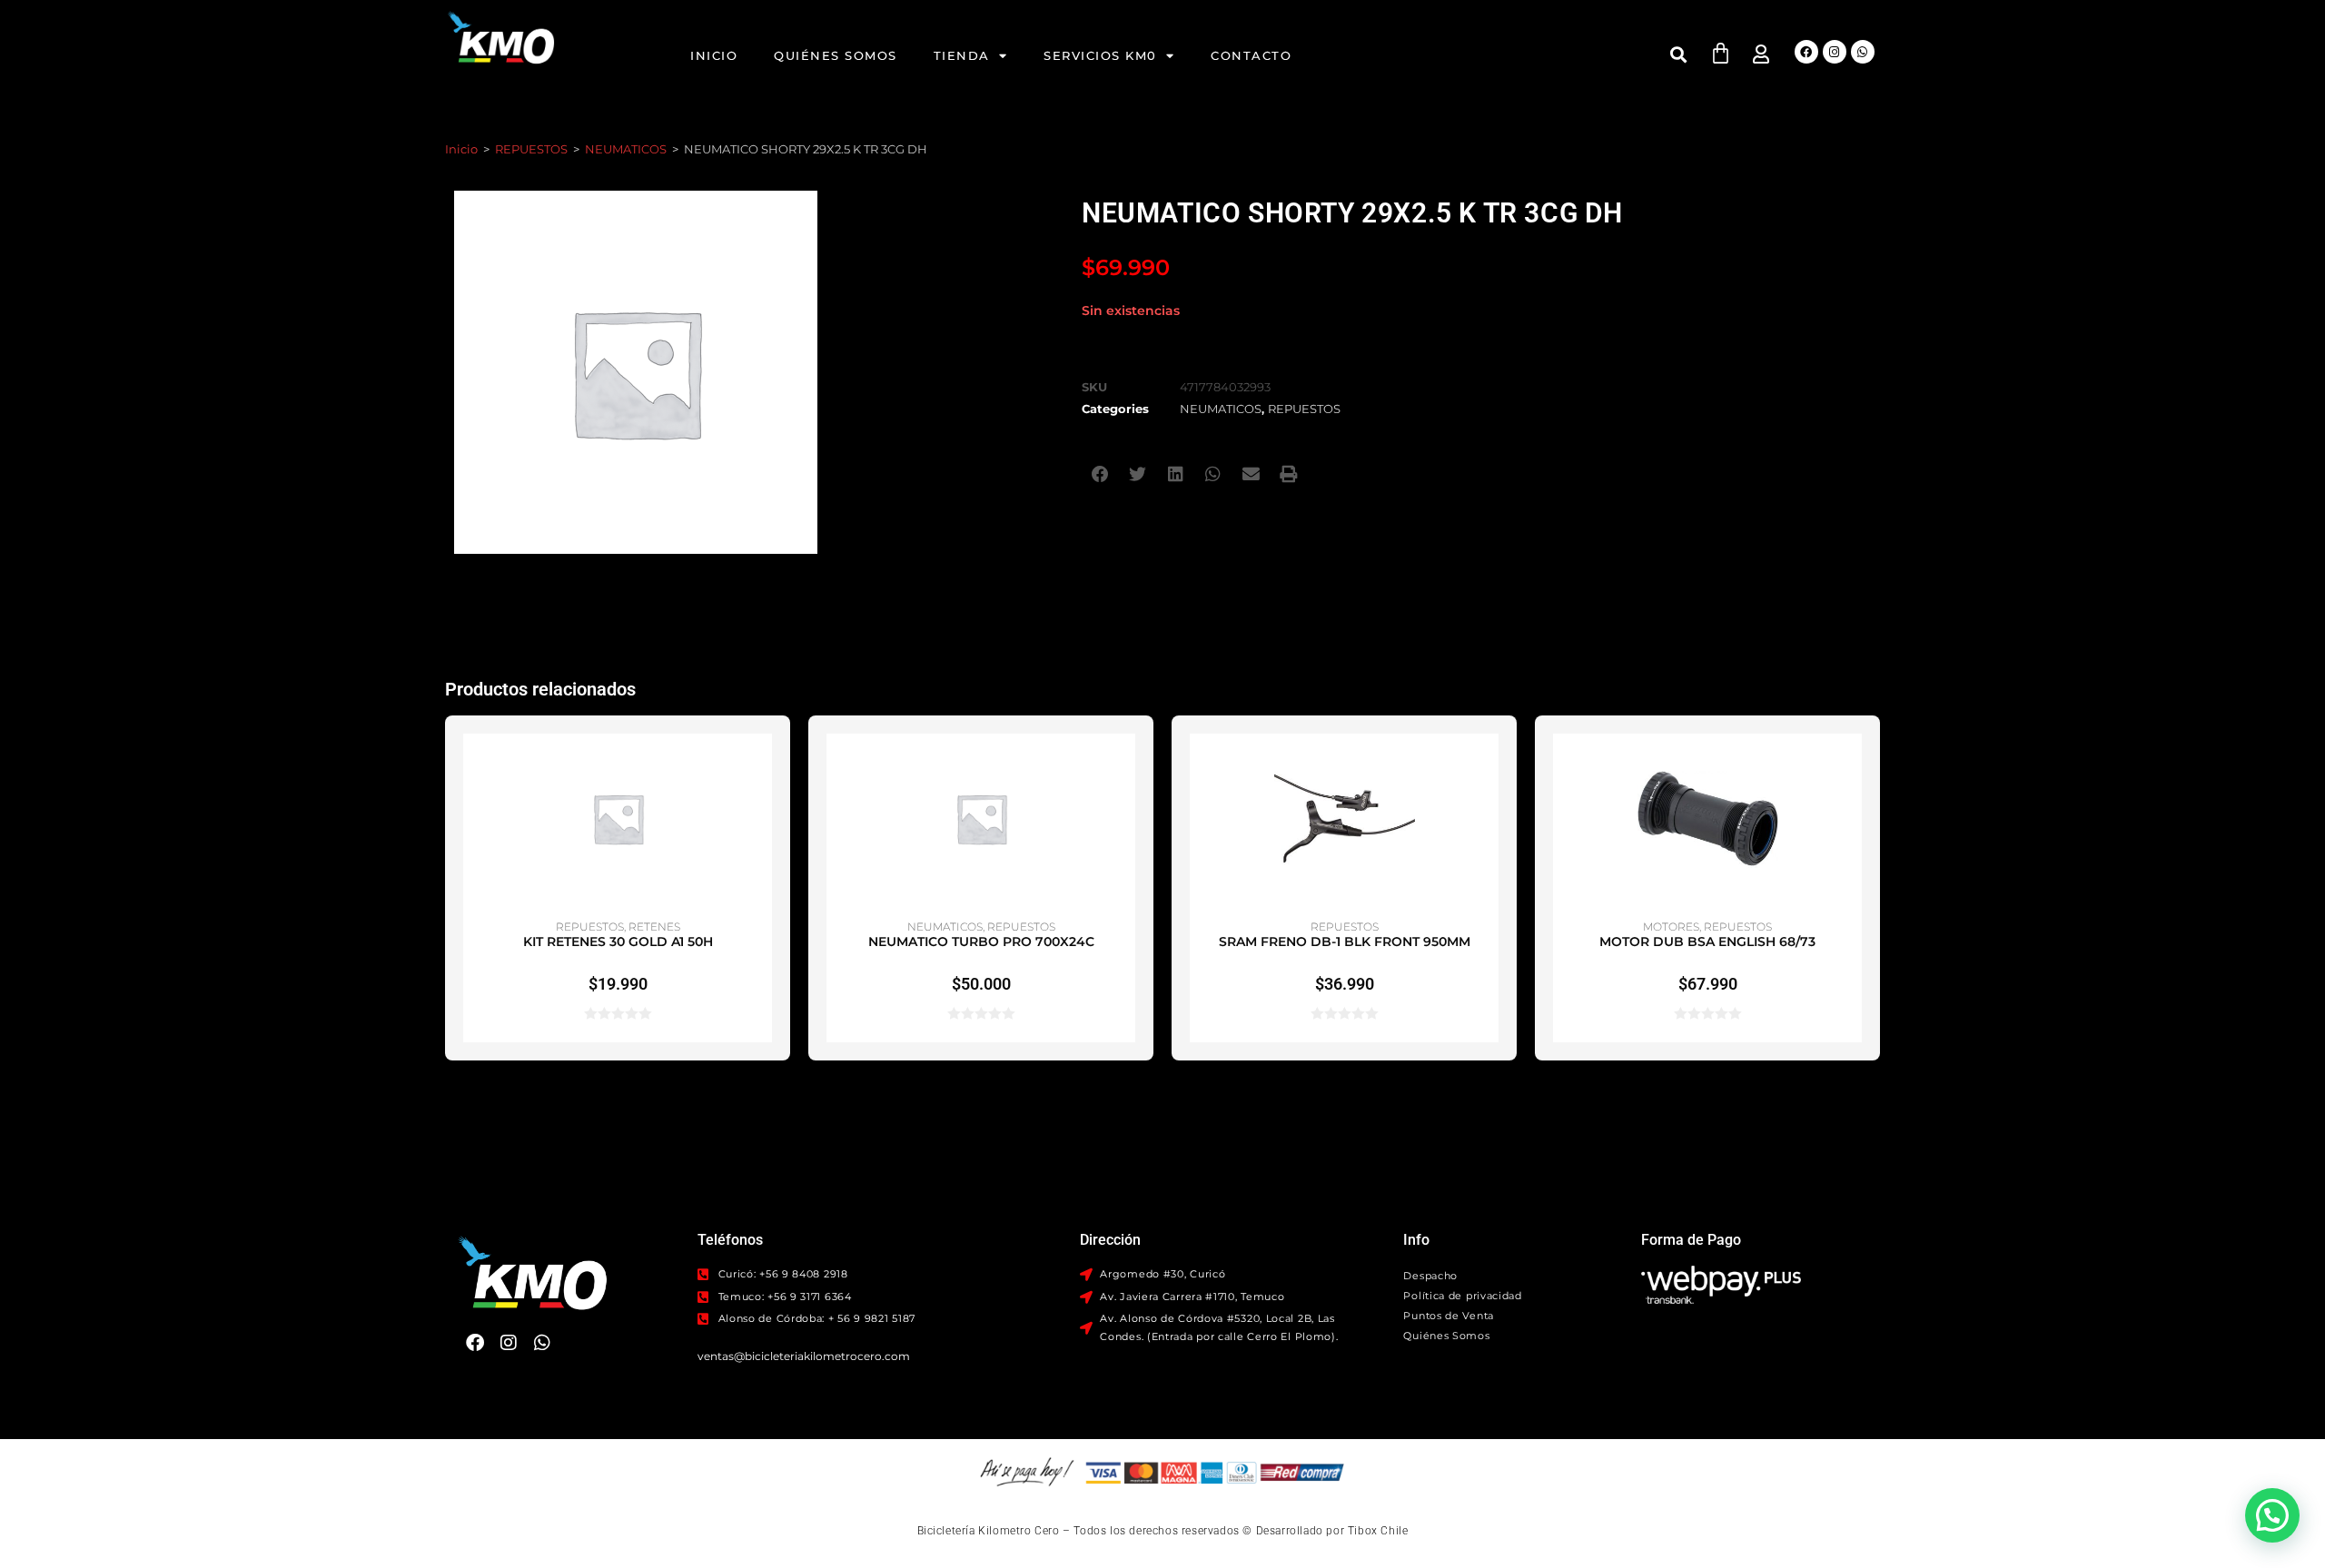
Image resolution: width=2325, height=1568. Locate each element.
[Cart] (1721, 53)
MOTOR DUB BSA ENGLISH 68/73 (1707, 942)
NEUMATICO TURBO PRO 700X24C (981, 942)
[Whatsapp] (1863, 52)
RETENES (654, 927)
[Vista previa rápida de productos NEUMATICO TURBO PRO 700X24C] (1126, 765)
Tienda (962, 55)
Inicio (714, 55)
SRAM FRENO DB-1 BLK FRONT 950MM (1345, 942)
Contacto (1251, 55)
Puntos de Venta (1449, 1316)
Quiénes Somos (836, 55)
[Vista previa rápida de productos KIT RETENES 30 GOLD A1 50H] (763, 765)
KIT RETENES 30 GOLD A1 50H (618, 942)
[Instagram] (1835, 52)
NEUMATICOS (626, 149)
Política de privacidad (1462, 1296)
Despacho (1430, 1276)
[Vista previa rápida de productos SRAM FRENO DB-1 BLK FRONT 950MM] (1489, 765)
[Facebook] (1806, 52)
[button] (1679, 54)
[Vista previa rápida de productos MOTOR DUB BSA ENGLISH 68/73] (1853, 765)
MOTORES (1671, 927)
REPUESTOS (531, 149)
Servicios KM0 (1100, 55)
